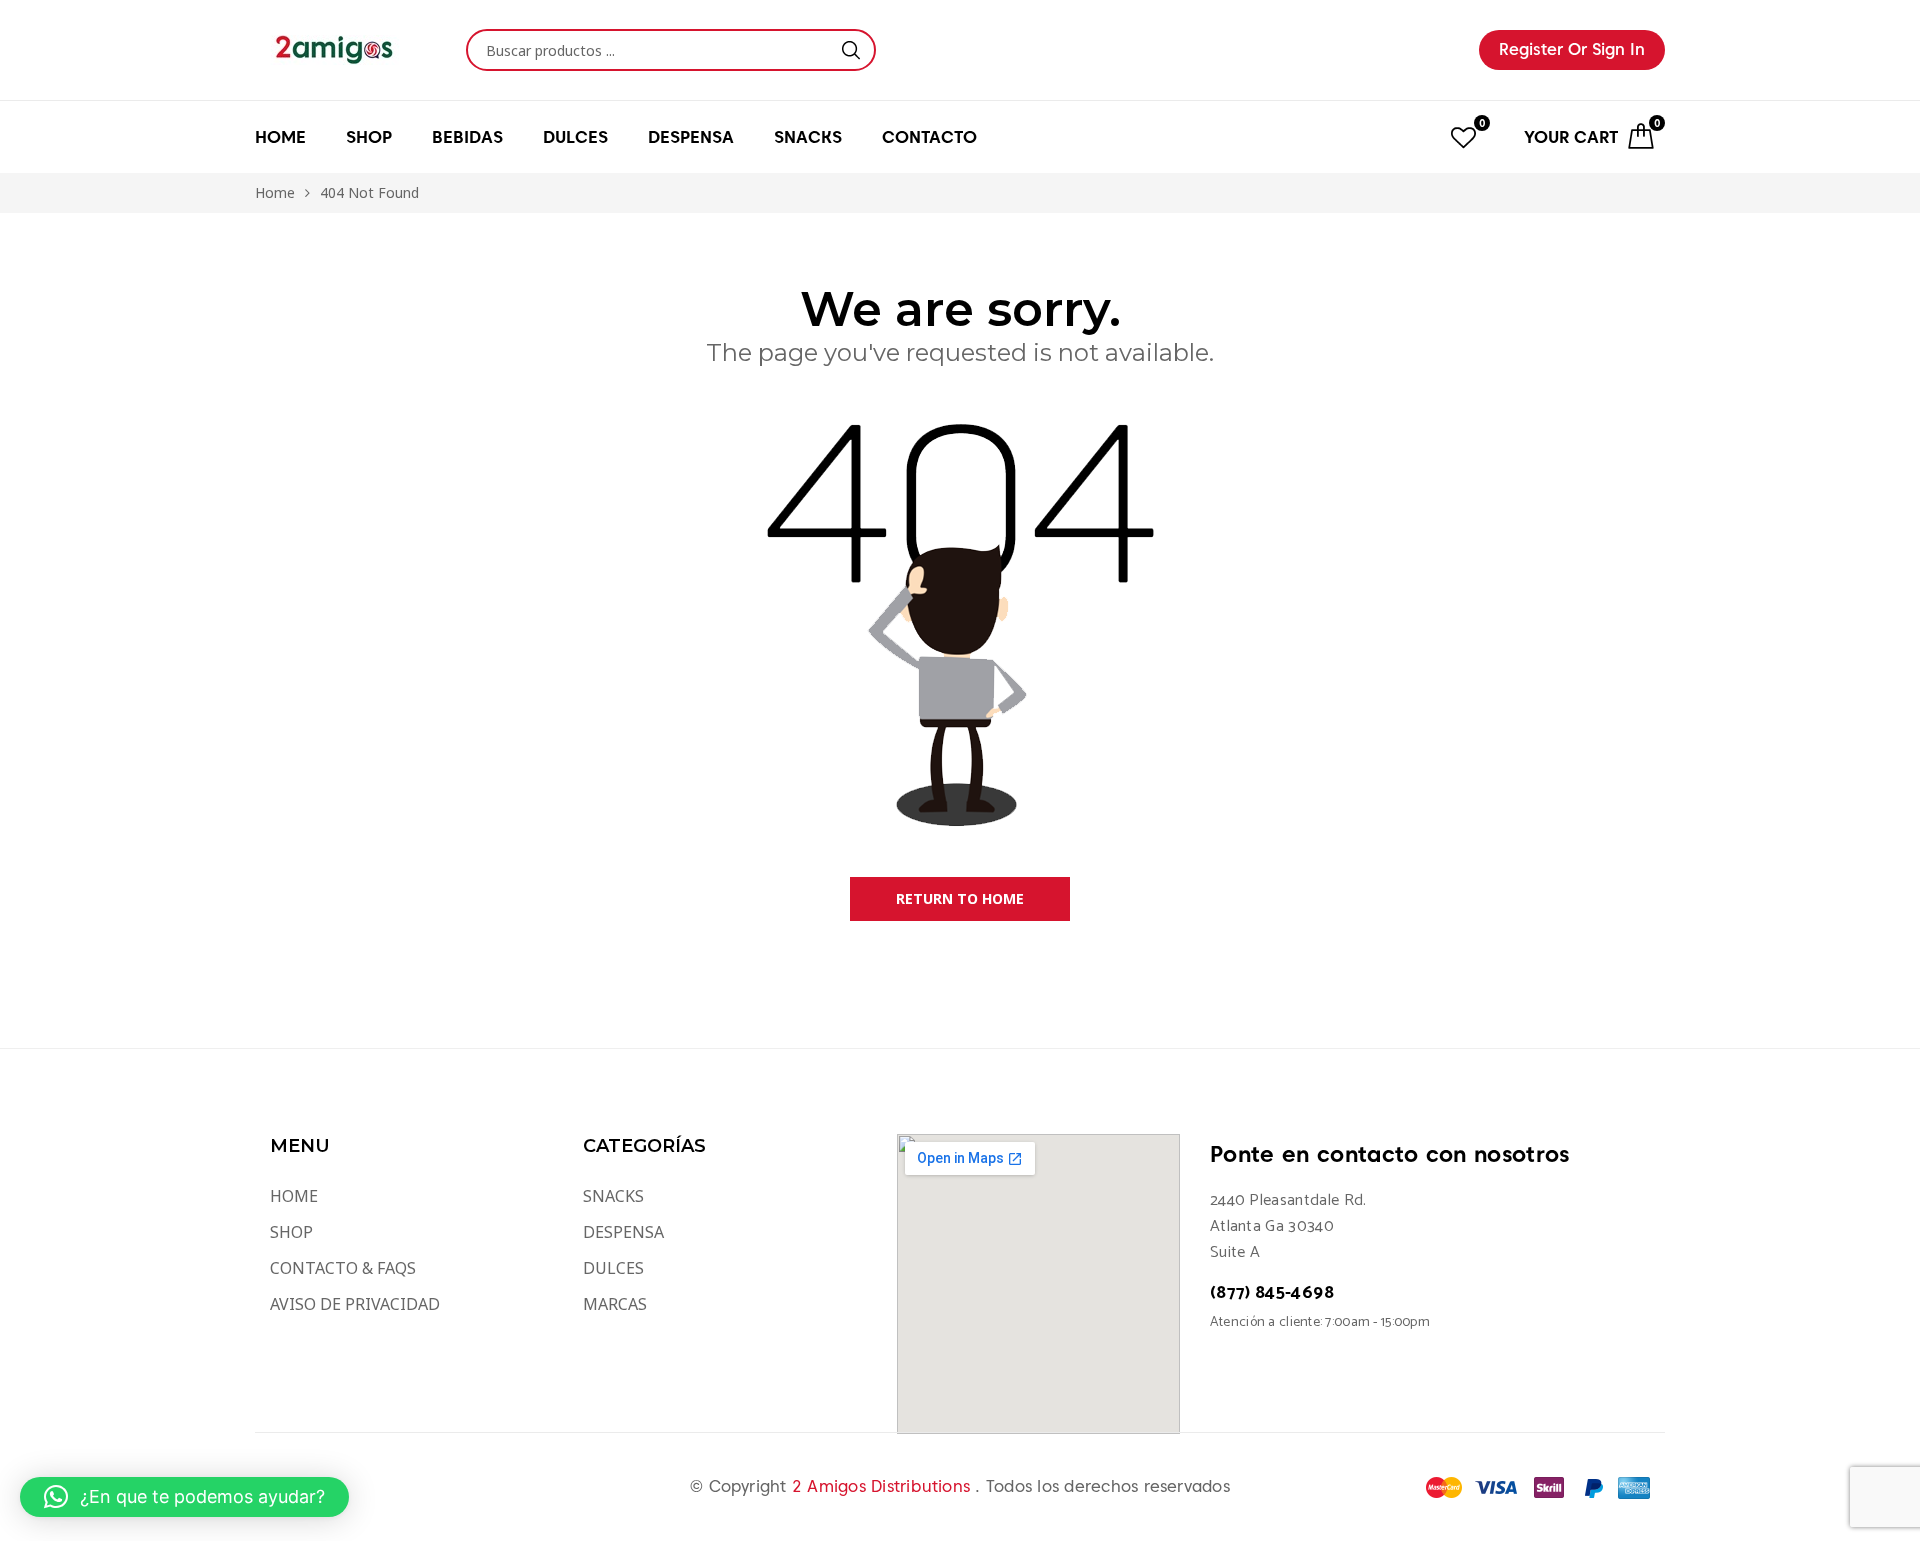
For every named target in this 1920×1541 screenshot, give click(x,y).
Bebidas (467, 137)
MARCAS (615, 1304)
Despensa (691, 137)
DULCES (613, 1268)
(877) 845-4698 (1272, 1293)
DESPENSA (623, 1232)
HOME (280, 137)
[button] (184, 1497)
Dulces (575, 137)
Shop (369, 137)
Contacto (929, 137)
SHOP (291, 1232)
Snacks (808, 137)
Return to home (960, 898)
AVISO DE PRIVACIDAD (355, 1304)
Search (851, 50)
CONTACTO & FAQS (343, 1268)
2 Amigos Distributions (884, 1486)
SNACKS (613, 1196)
